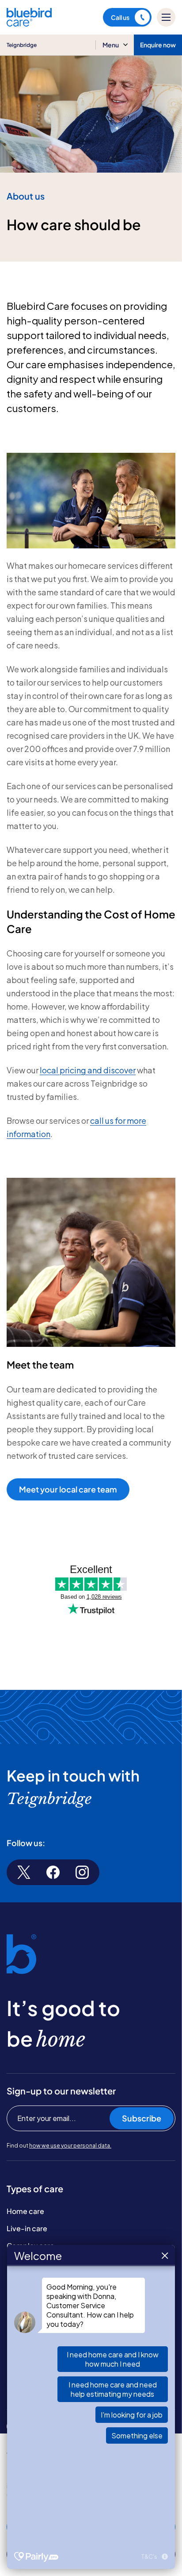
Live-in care (27, 2228)
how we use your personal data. (70, 2146)
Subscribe (142, 2118)
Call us (120, 17)
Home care (25, 2211)
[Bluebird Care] (29, 23)
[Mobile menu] (166, 17)
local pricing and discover (88, 1070)
